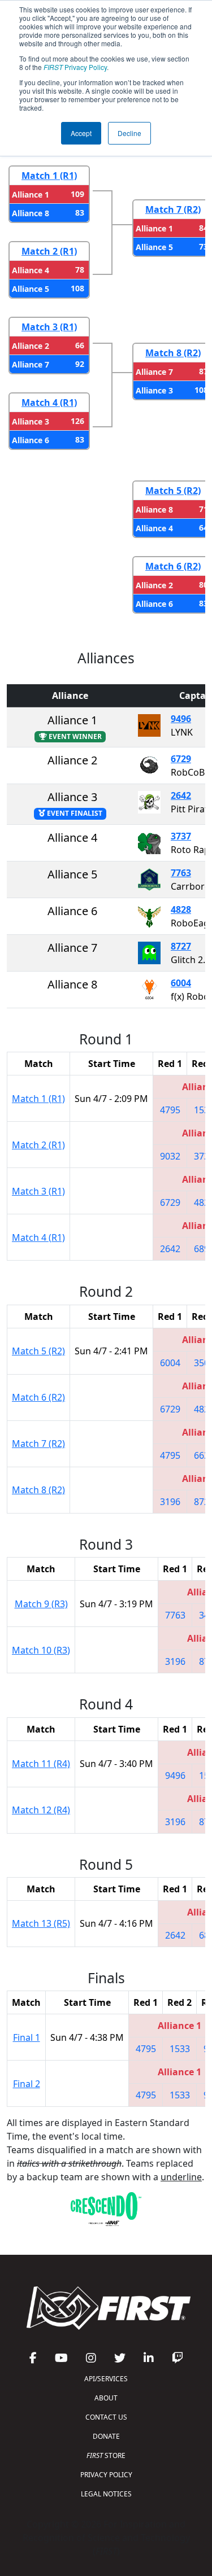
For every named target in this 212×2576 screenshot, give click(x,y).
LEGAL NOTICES (106, 2494)
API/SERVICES (106, 2379)
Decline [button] (129, 133)
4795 (170, 1110)
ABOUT (106, 2398)
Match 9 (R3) (41, 1604)
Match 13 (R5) (41, 1923)
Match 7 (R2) (173, 209)
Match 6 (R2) (173, 566)
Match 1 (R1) (49, 176)
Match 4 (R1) (49, 403)
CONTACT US (106, 2417)
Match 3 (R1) (49, 327)
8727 (181, 946)
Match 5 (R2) (173, 491)
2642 (181, 795)
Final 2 (27, 2084)
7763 (181, 873)
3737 (181, 836)
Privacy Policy (75, 67)
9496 (181, 719)
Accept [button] (81, 133)
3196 (170, 1502)
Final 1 (27, 2037)
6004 (181, 983)
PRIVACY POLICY (106, 2475)
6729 (181, 759)
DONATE (106, 2436)
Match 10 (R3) (41, 1650)
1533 (180, 2049)
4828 (181, 909)
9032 (170, 1156)
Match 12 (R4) (41, 1810)
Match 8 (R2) (173, 353)
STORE (106, 2455)
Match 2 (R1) (49, 251)
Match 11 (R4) (41, 1764)
